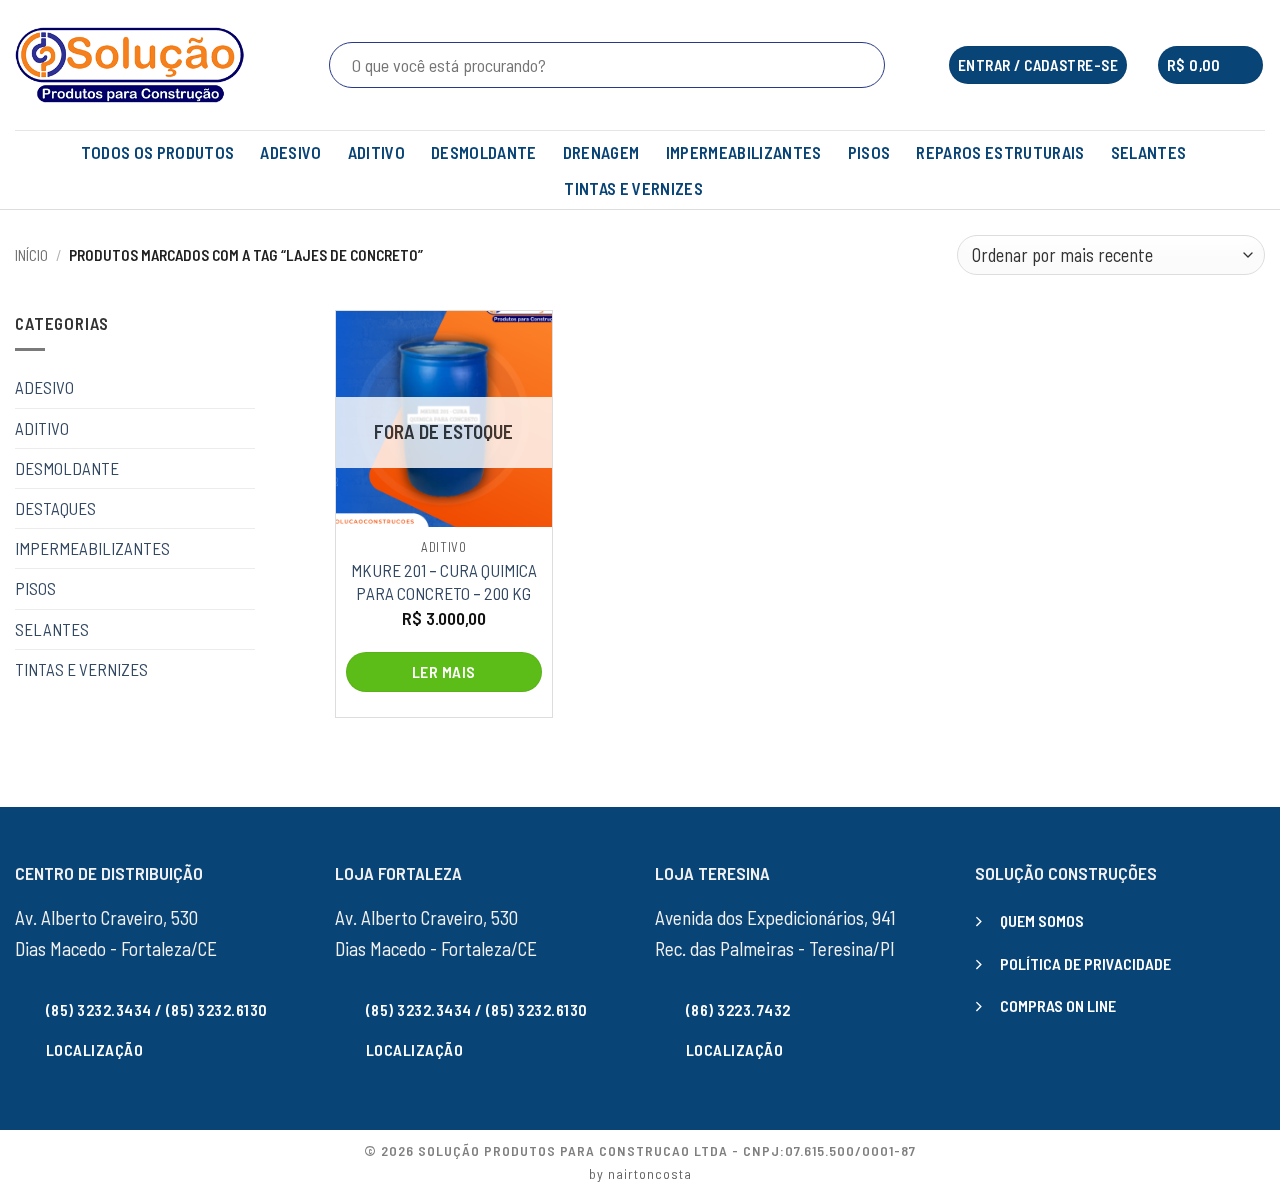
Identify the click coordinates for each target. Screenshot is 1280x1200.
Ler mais (444, 671)
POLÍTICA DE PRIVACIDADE (1085, 963)
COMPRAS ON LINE (1058, 1005)
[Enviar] (866, 65)
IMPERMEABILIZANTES (744, 152)
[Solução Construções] (130, 65)
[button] (1210, 65)
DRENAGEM (601, 152)
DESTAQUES (55, 508)
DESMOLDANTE (484, 152)
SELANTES (1149, 152)
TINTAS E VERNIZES (633, 188)
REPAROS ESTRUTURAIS (1000, 152)
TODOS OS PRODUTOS (158, 152)
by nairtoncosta (640, 1173)
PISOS (869, 152)
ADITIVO (376, 152)
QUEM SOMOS (1042, 920)
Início (31, 255)
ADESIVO (290, 152)
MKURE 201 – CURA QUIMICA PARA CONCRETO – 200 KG (444, 581)
